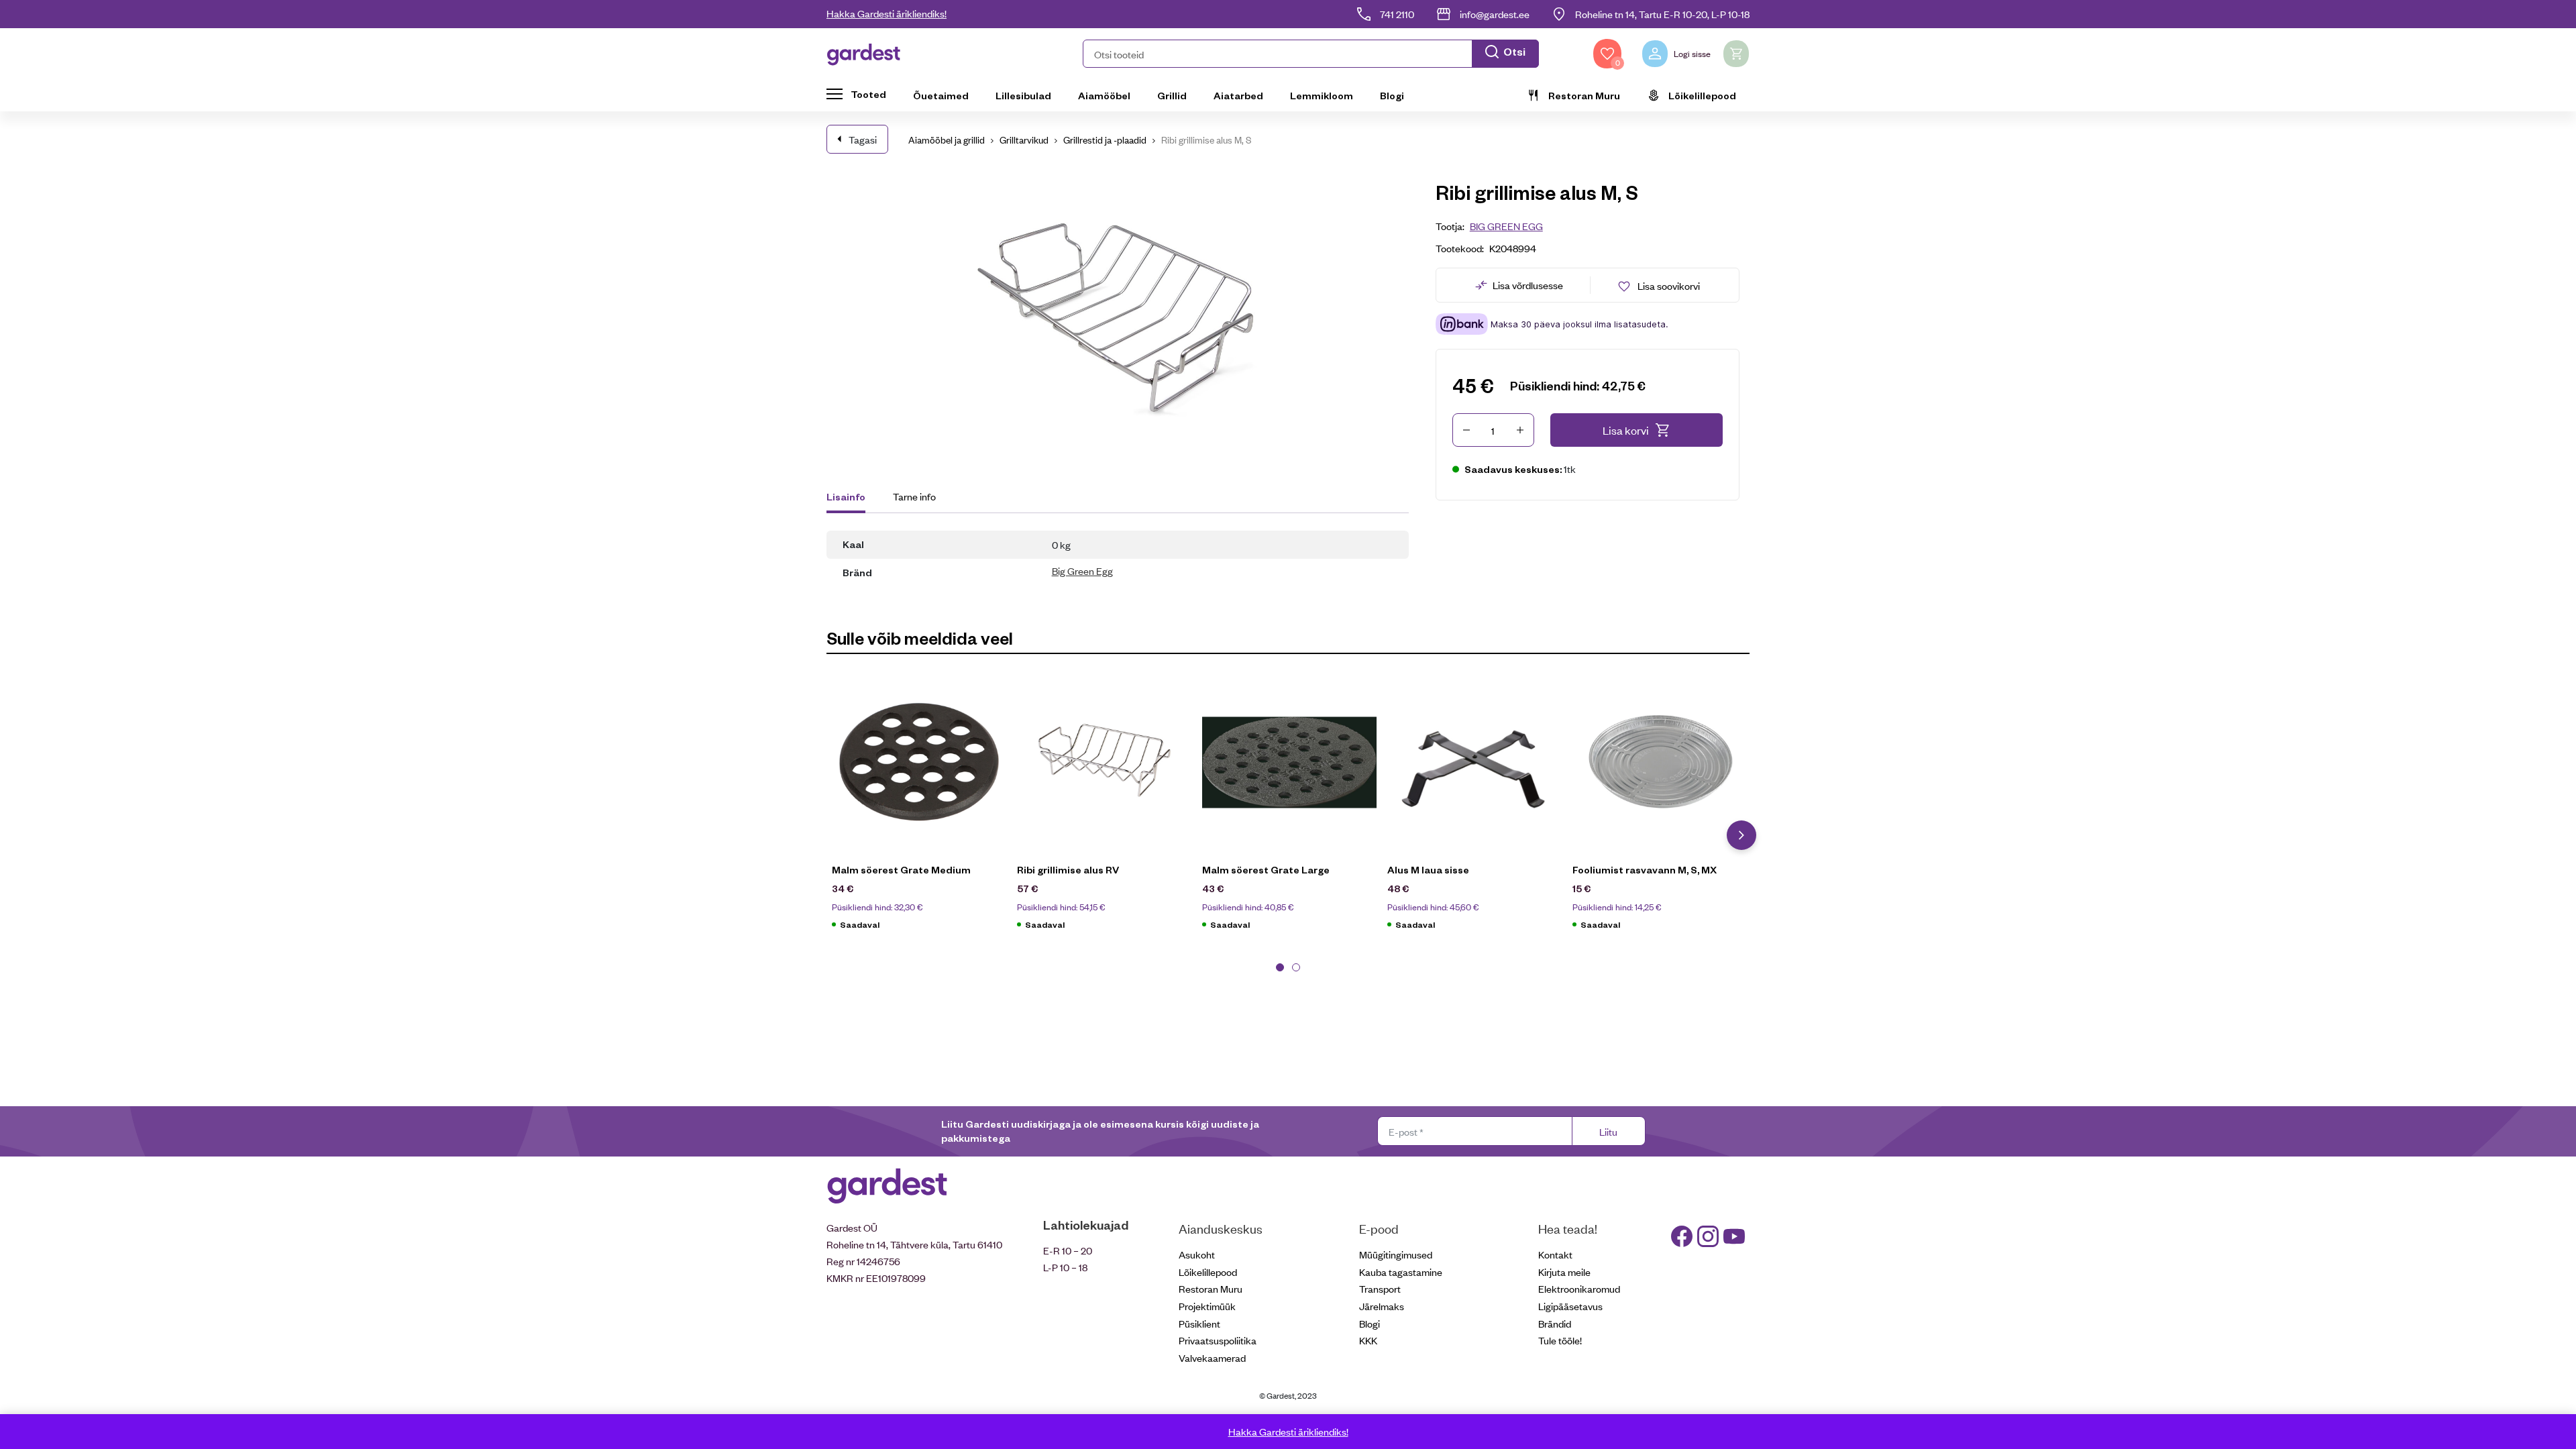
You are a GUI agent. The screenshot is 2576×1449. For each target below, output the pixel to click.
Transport (1380, 1288)
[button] (1311, 54)
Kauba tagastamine (1401, 1272)
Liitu (1608, 1131)
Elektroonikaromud (1579, 1288)
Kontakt (1555, 1254)
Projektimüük (1207, 1306)
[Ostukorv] (1736, 54)
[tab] (852, 498)
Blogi (1392, 95)
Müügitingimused (1396, 1254)
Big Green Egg (1082, 571)
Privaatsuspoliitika (1218, 1340)
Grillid (1172, 95)
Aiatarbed (1238, 95)
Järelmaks (1382, 1306)
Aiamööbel (1104, 95)
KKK (1368, 1340)
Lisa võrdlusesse (1528, 285)
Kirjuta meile (1564, 1272)
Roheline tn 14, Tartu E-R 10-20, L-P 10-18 (1662, 14)
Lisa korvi (1626, 430)
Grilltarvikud (1024, 139)
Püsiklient (1199, 1323)
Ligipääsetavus (1570, 1306)
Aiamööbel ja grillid (947, 139)
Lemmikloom (1322, 95)
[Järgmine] (1741, 835)
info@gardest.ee (1495, 14)
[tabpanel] (919, 810)
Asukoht (1197, 1254)
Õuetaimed (941, 95)
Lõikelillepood (1702, 95)
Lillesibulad (1023, 95)
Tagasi (863, 139)
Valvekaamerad (1212, 1357)
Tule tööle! (1560, 1340)
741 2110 (1397, 14)
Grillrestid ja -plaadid (1105, 139)
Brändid (1555, 1323)
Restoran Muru (1584, 95)
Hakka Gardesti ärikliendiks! (887, 13)
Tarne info (914, 496)
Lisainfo (846, 496)
